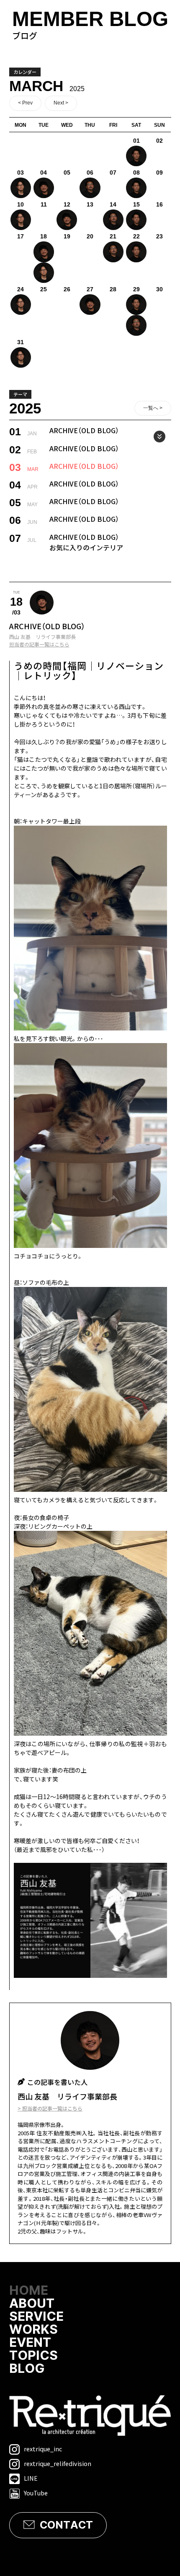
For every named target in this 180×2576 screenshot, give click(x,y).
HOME (29, 2291)
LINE (31, 2478)
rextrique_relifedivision (58, 2463)
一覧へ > (153, 408)
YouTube (36, 2493)
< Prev (25, 103)
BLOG (27, 2369)
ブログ (90, 25)
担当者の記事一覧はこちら (39, 644)
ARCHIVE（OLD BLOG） (84, 430)
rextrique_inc (43, 2449)
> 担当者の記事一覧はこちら (50, 2108)
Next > (61, 103)
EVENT (30, 2343)
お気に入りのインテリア (86, 547)
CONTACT (66, 2525)
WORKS (33, 2330)
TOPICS (33, 2356)
